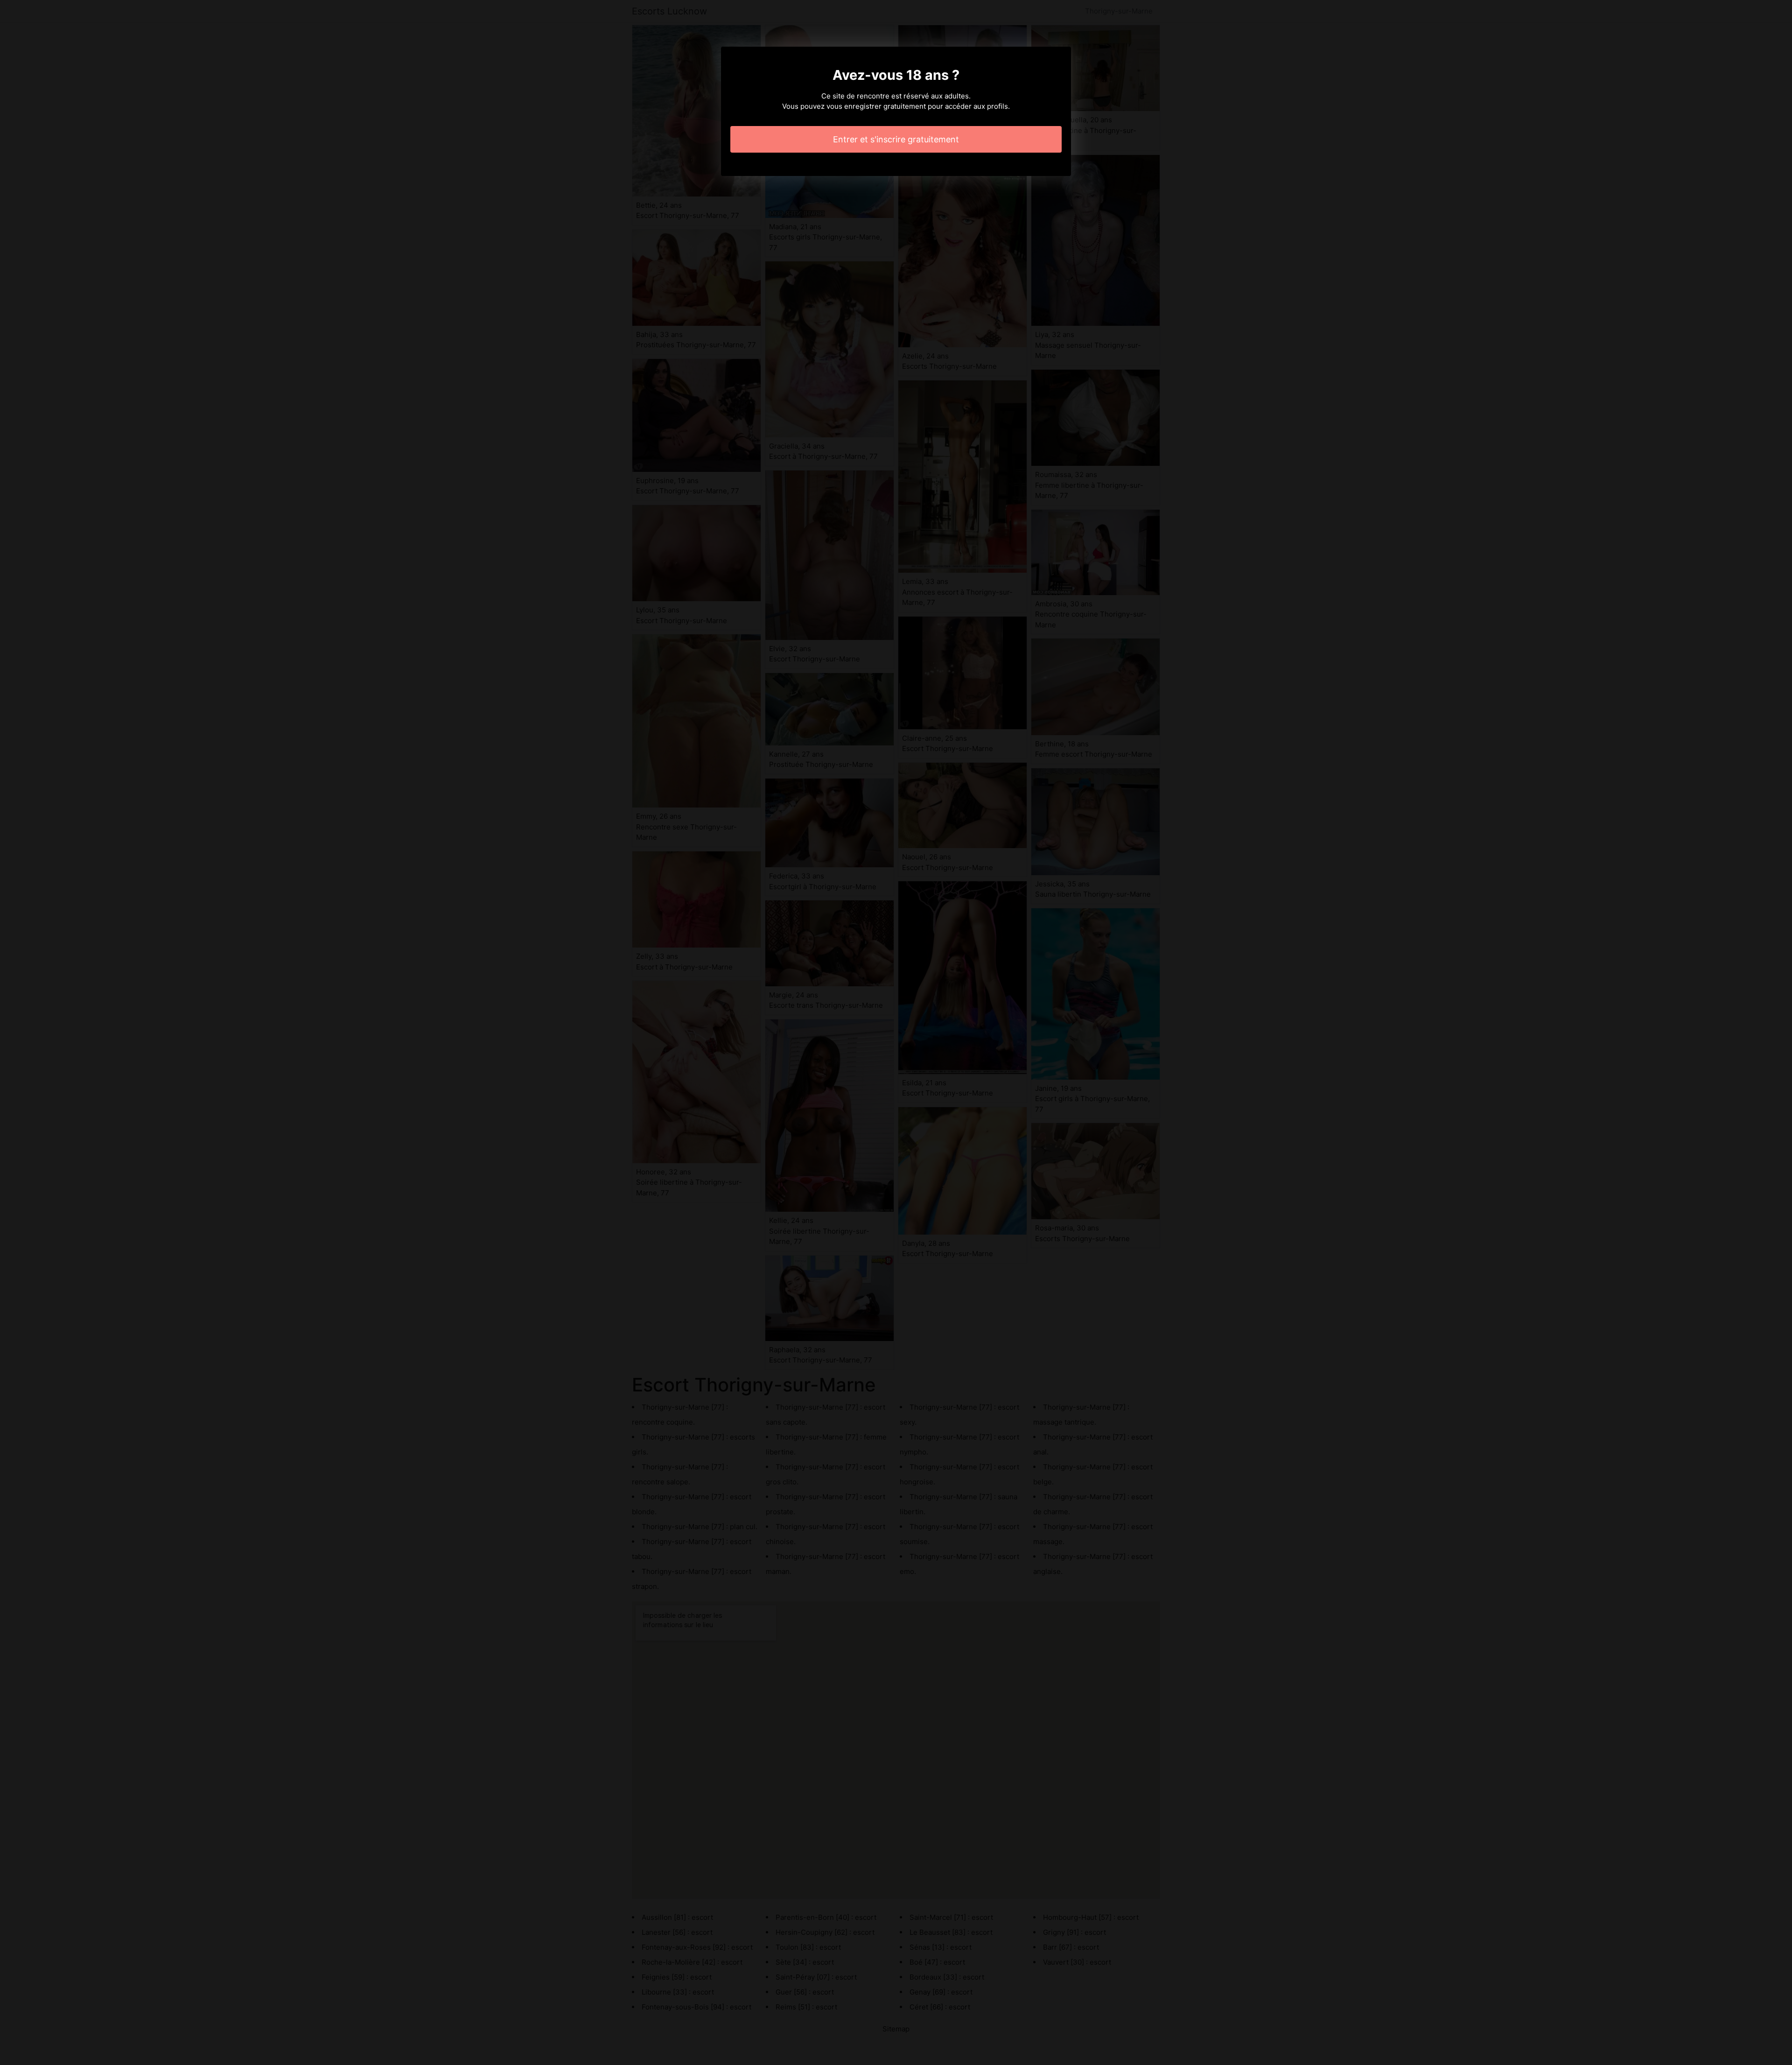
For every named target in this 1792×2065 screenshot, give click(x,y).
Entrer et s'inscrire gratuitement (896, 139)
